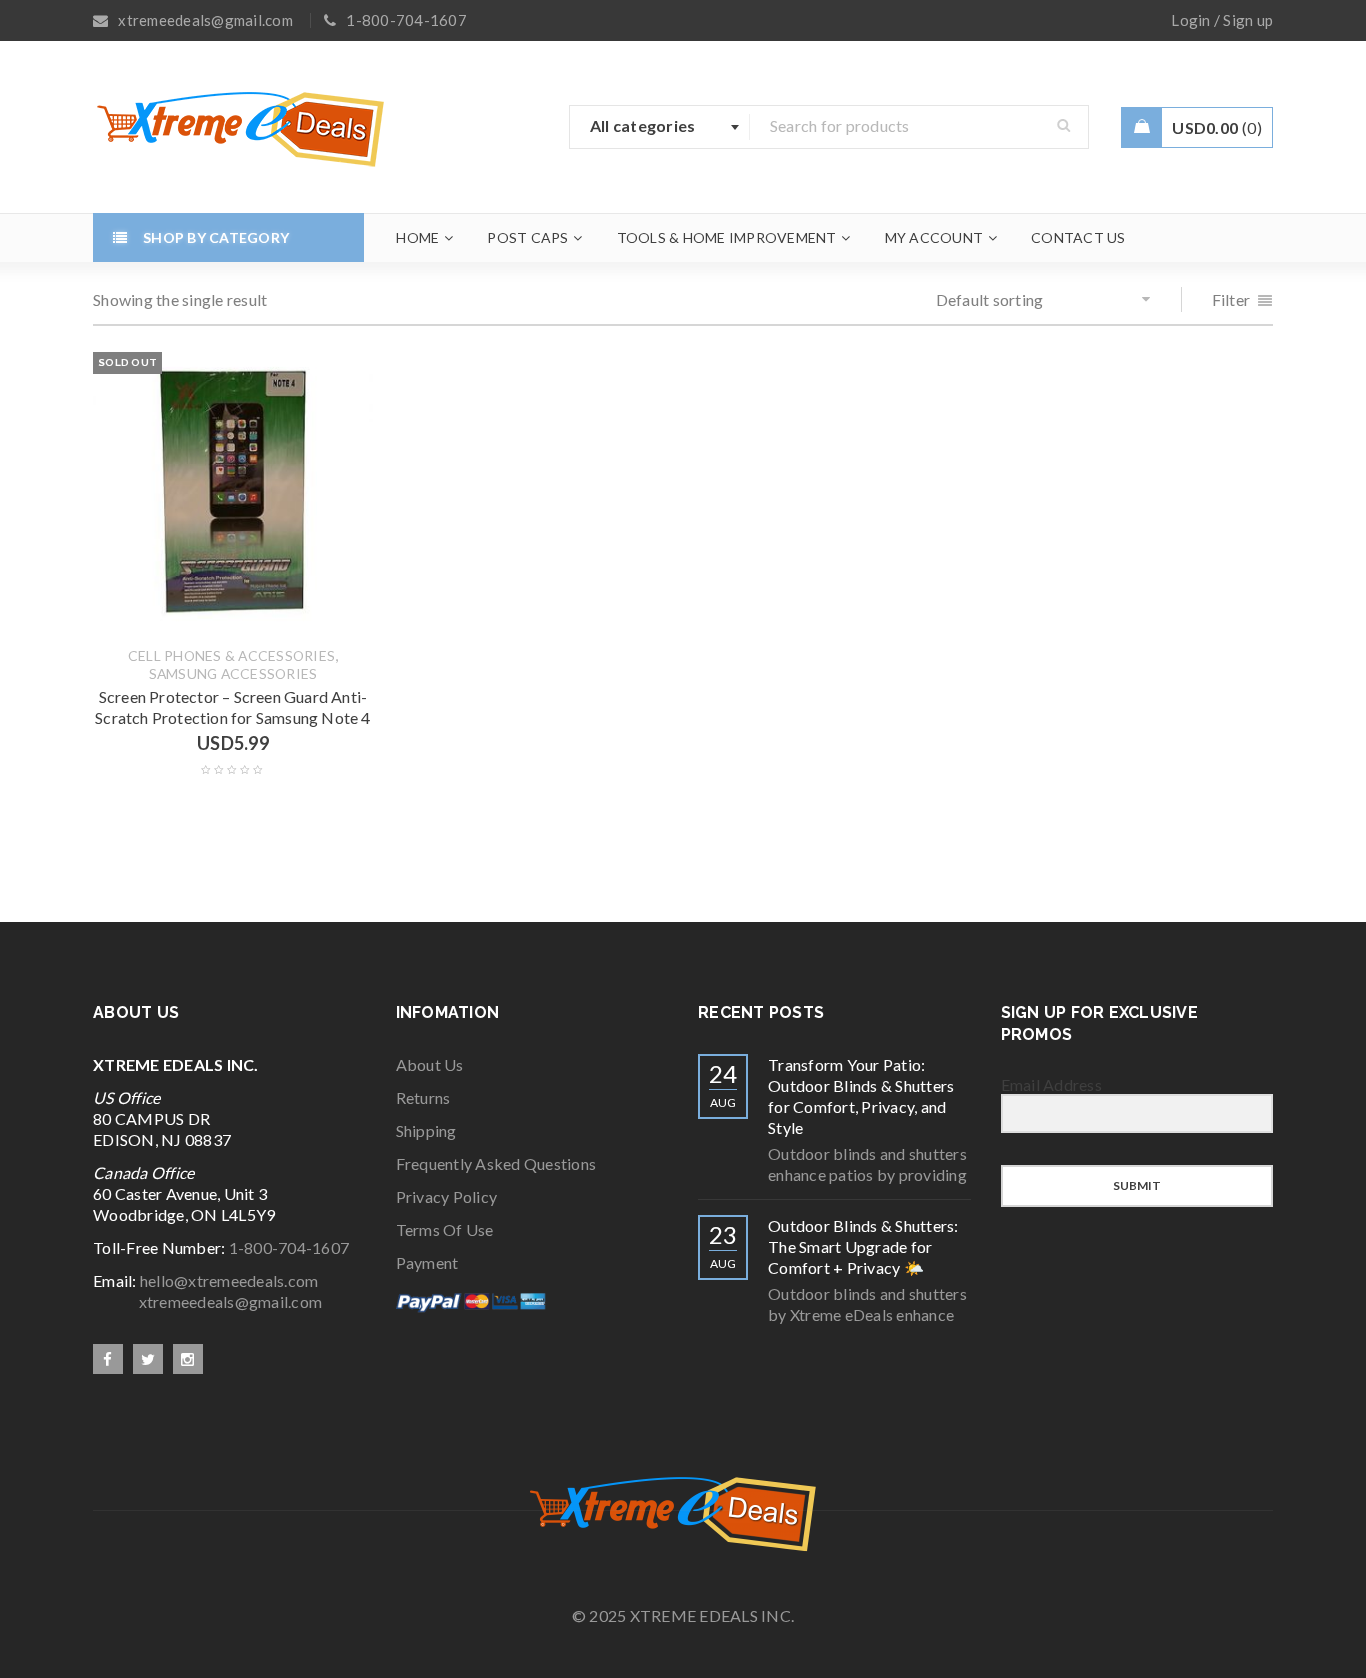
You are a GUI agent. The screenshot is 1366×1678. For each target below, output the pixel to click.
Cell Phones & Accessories (231, 656)
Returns (423, 1097)
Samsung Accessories (233, 674)
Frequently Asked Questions (496, 1163)
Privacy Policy (447, 1196)
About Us (430, 1064)
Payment (427, 1262)
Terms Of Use (445, 1229)
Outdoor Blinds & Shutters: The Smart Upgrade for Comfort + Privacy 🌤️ (863, 1246)
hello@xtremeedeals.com (229, 1280)
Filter (1231, 299)
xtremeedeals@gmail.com (207, 1301)
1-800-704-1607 (289, 1247)
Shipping (426, 1130)
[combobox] (660, 127)
